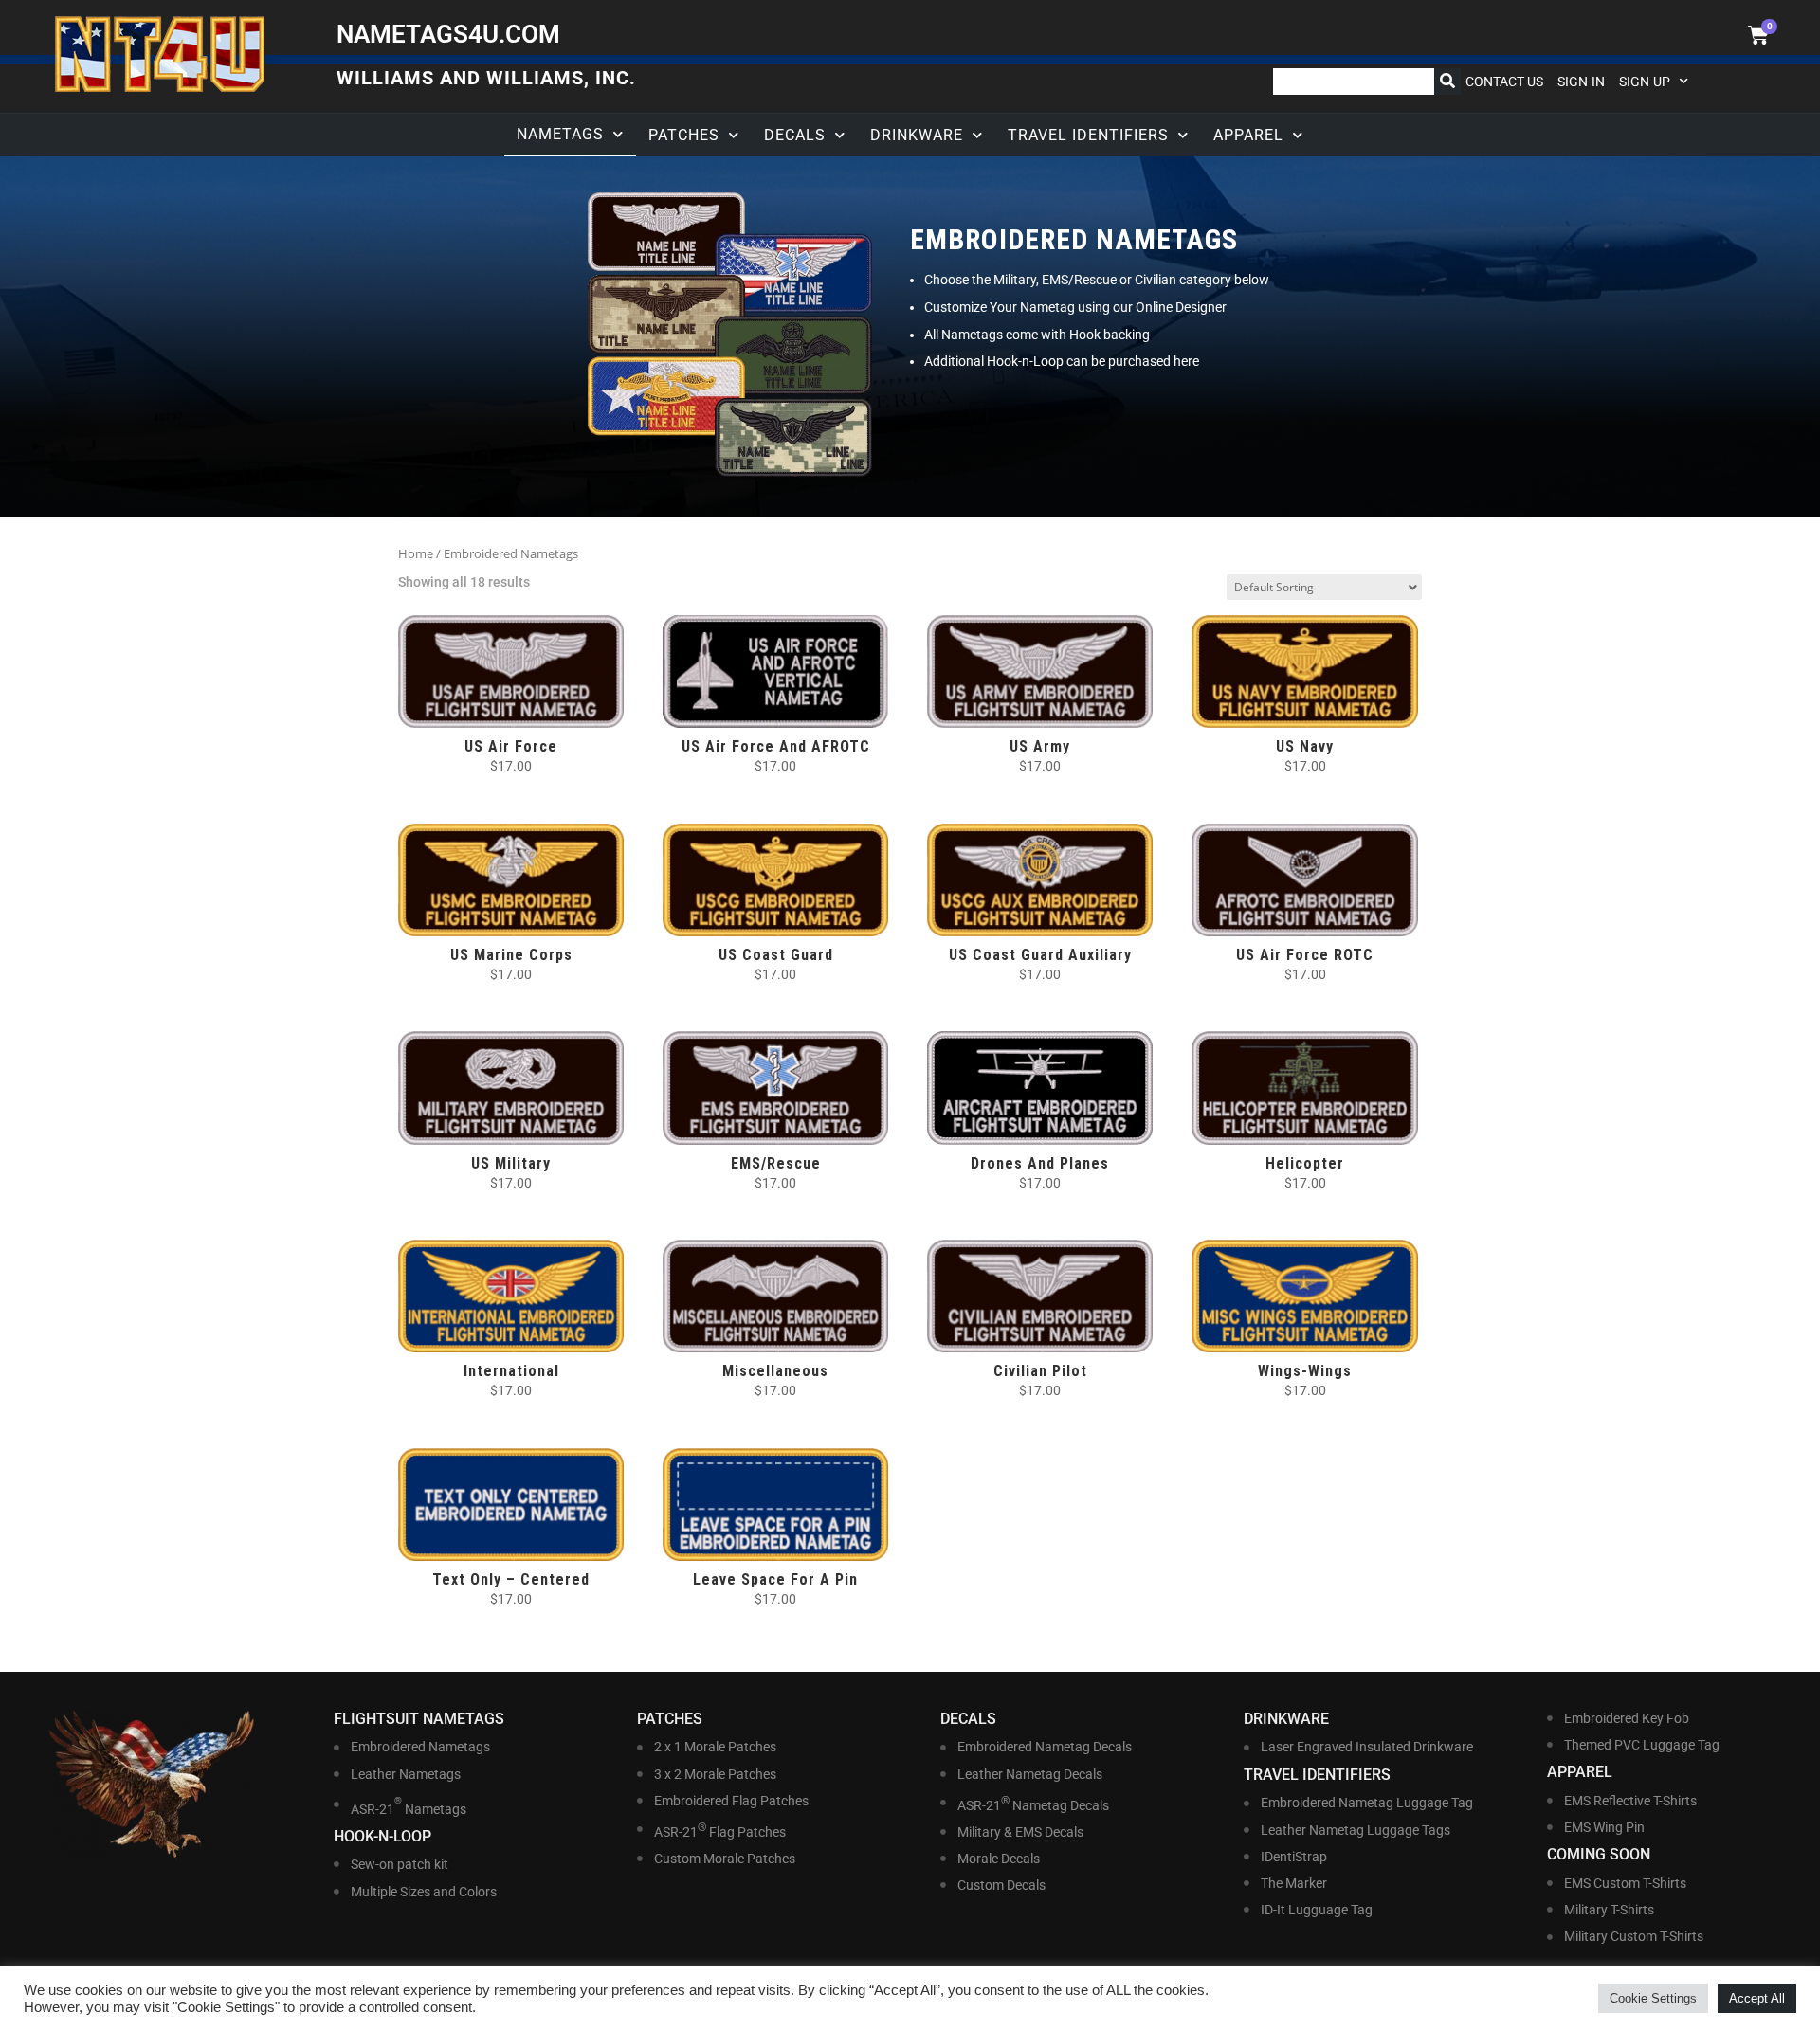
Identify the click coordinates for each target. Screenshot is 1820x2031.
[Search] (1447, 82)
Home (416, 553)
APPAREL (1248, 135)
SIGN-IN (1581, 82)
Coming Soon (1599, 1854)
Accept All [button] (1757, 1998)
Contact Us (1504, 82)
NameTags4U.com (448, 34)
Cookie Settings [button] (1653, 1998)
